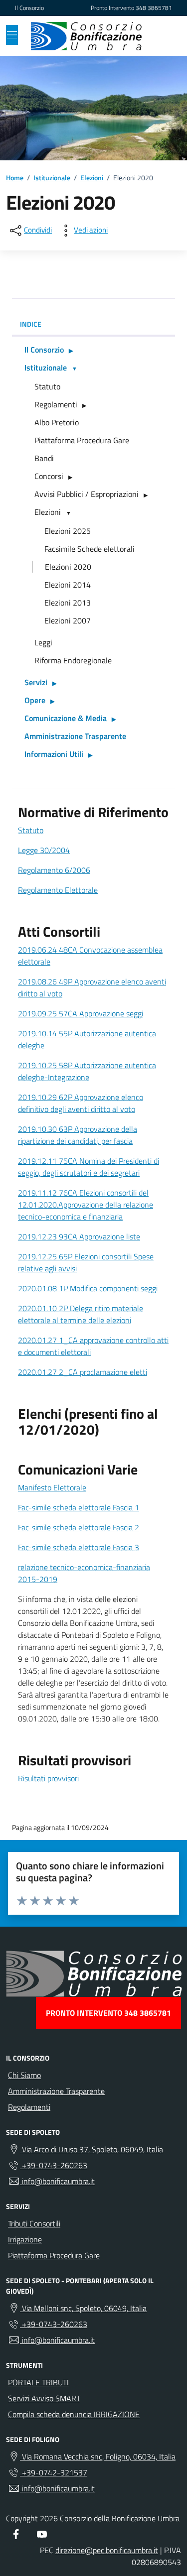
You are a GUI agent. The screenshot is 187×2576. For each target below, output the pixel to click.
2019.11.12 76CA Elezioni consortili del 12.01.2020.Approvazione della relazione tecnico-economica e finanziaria (86, 1205)
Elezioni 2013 (68, 603)
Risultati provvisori (48, 1778)
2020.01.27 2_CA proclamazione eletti (83, 1372)
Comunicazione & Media (66, 718)
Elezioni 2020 (68, 567)
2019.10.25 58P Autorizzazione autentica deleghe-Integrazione (87, 1071)
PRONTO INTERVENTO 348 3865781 (108, 2013)
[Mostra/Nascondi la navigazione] (12, 35)
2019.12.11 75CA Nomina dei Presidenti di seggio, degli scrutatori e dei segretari (89, 1167)
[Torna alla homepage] (86, 36)
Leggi (43, 642)
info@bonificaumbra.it (57, 2181)
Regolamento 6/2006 (54, 870)
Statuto (47, 386)
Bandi (44, 458)
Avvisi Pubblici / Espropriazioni (87, 494)
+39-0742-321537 (54, 2472)
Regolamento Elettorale (58, 890)
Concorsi (49, 476)
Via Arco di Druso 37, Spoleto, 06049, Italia (92, 2149)
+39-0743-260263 (54, 2165)
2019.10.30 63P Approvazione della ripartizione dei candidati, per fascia (78, 1135)
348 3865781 (154, 8)
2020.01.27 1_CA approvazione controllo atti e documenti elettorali (93, 1346)
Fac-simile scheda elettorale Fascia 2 (79, 1527)
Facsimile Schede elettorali (90, 549)
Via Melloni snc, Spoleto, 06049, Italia (83, 2308)
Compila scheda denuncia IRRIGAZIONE (74, 2414)
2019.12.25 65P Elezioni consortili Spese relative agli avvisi (86, 1262)
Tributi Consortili (34, 2223)
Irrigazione (25, 2239)
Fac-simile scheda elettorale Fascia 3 (79, 1547)
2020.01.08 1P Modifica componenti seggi (88, 1288)
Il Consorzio (29, 8)
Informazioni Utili (54, 754)
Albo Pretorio (57, 422)
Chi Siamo (24, 2075)
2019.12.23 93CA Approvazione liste (79, 1236)
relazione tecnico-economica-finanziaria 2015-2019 (84, 1573)
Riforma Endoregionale (73, 660)
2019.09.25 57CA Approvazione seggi (81, 1013)
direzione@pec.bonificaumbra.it (107, 2550)
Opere (35, 700)
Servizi (36, 682)
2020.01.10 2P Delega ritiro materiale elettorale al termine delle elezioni (81, 1314)
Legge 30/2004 (44, 850)
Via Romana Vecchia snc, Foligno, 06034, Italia (98, 2456)
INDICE (31, 324)
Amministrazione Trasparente (75, 736)
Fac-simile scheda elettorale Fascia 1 (79, 1507)
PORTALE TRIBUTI (38, 2382)
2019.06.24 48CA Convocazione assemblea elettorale (90, 956)
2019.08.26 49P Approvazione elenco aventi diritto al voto (92, 987)
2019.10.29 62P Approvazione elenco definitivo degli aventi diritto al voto (81, 1103)
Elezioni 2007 (68, 620)
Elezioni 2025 (68, 531)
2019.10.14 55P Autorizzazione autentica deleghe (87, 1039)
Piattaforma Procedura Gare (82, 440)
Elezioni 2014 (68, 585)
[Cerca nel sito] (162, 36)
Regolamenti (56, 404)
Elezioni (48, 512)
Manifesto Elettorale (52, 1487)
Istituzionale (46, 368)
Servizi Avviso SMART (44, 2398)
